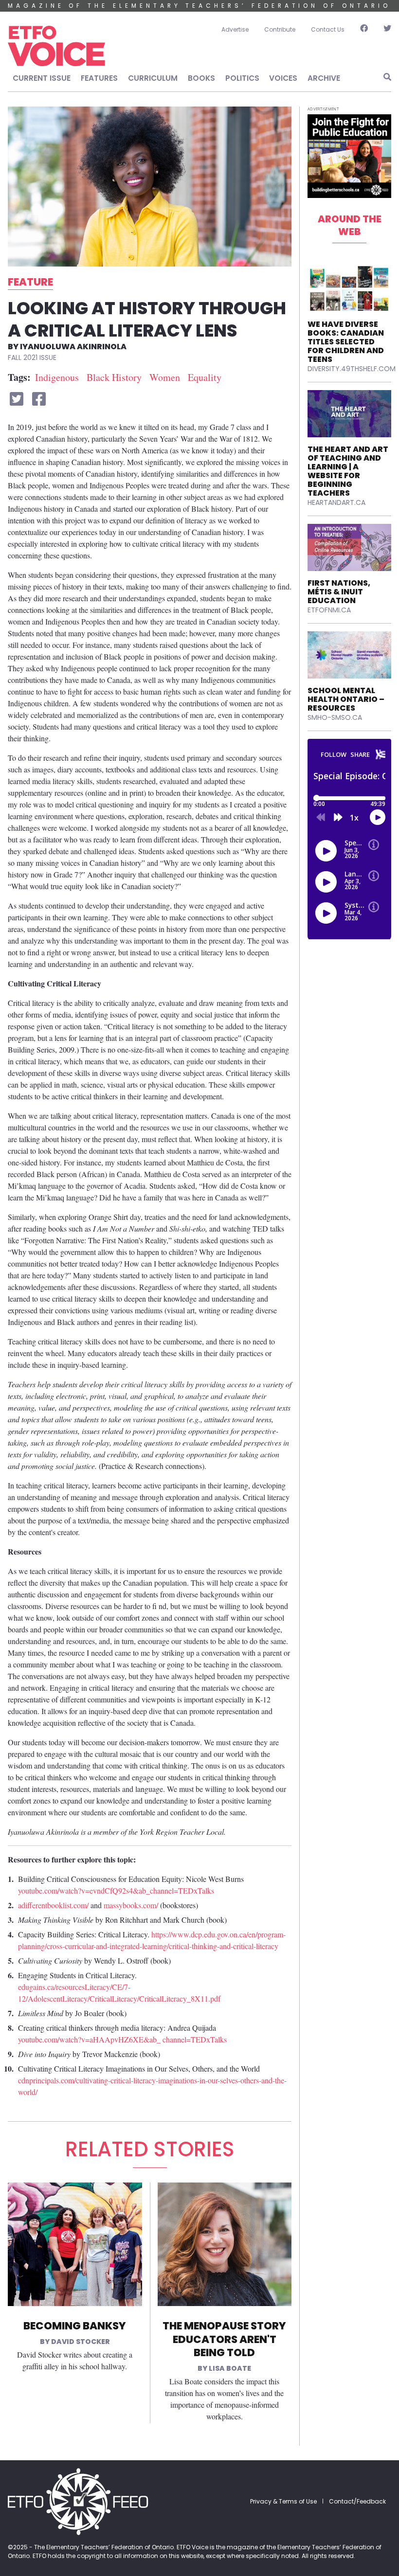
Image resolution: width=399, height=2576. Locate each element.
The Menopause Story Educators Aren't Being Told (224, 2339)
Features (99, 78)
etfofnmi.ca (329, 610)
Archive (324, 78)
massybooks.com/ (131, 1905)
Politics (242, 78)
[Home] (56, 46)
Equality (205, 377)
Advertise (235, 29)
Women (165, 377)
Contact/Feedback (357, 2501)
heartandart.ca (336, 502)
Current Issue (42, 78)
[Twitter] (383, 30)
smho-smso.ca (335, 717)
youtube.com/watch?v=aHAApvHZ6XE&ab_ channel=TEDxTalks (122, 2039)
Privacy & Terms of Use (283, 2501)
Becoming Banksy (75, 2326)
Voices (283, 78)
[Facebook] (364, 30)
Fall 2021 (23, 358)
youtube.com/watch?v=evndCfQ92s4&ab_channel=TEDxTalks (116, 1890)
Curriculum (153, 78)
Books (201, 78)
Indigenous (57, 377)
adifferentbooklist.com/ (53, 1905)
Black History (114, 377)
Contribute (280, 29)
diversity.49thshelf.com (352, 369)
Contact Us (328, 29)
